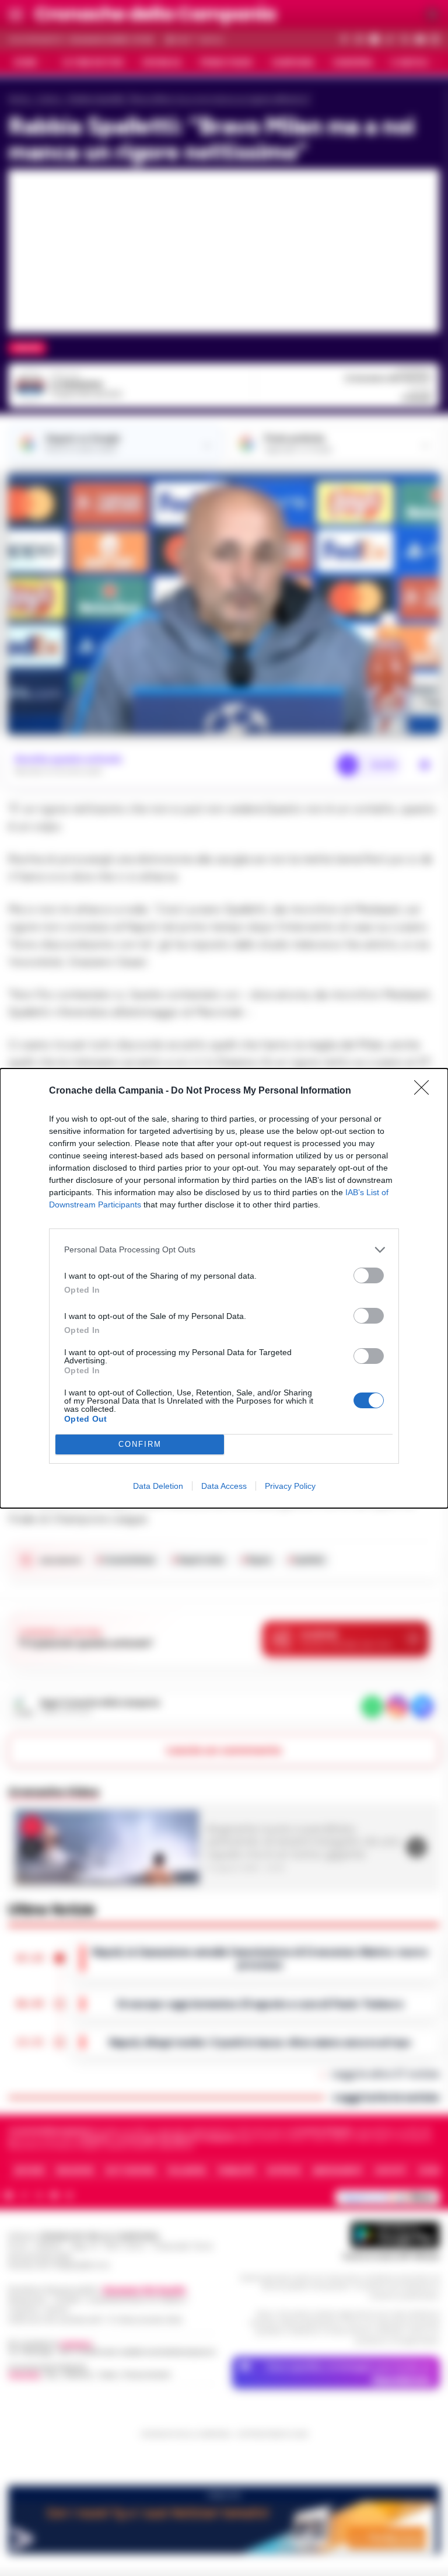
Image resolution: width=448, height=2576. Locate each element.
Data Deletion (158, 1486)
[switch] (369, 1275)
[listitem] (224, 1250)
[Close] (425, 1091)
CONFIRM (140, 1444)
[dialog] (224, 1288)
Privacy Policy (290, 1486)
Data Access (224, 1486)
